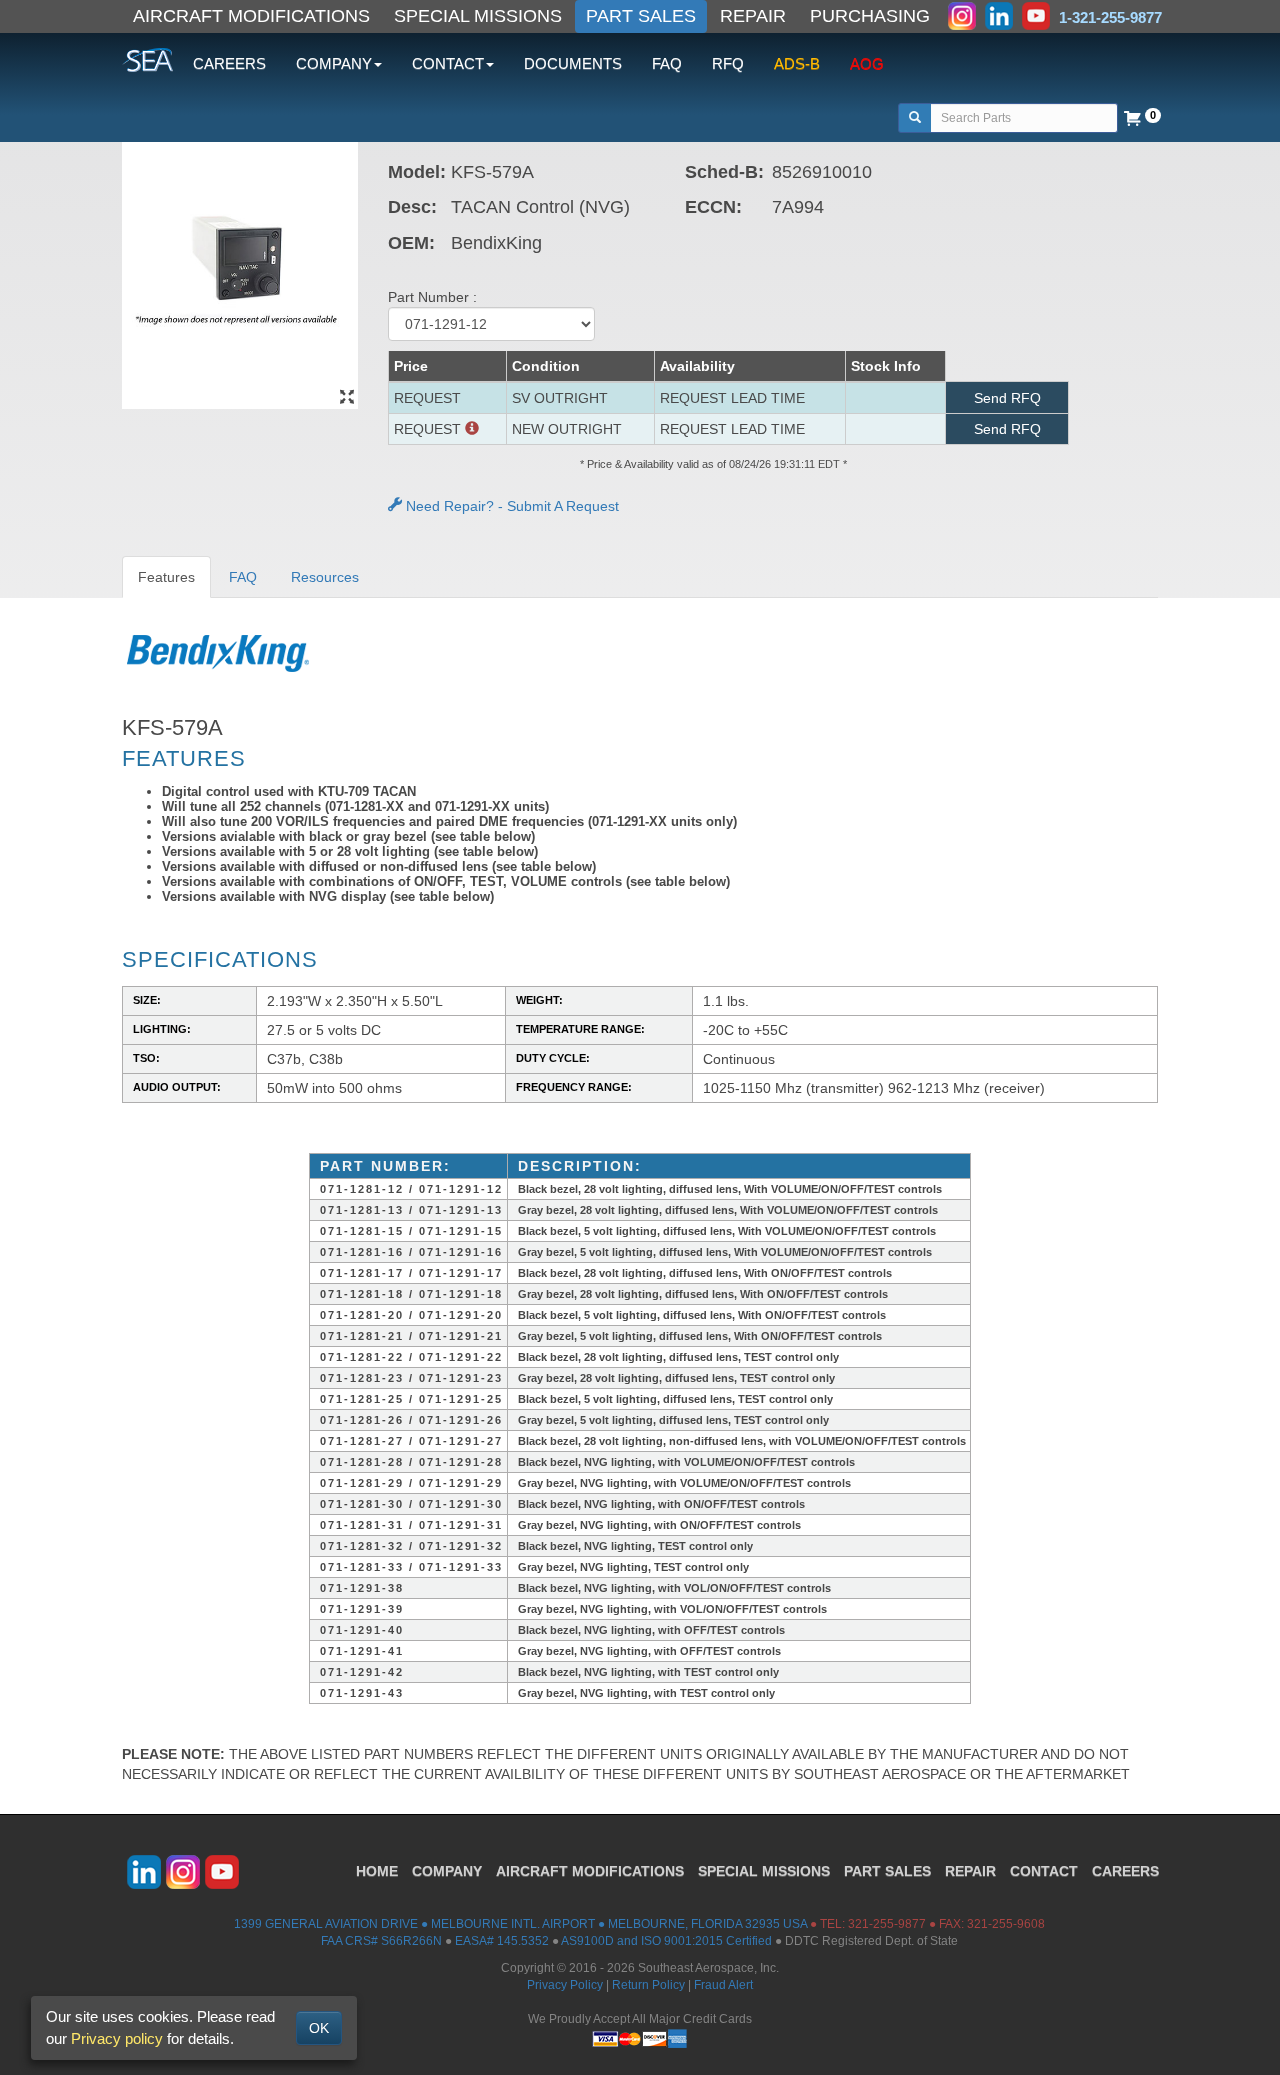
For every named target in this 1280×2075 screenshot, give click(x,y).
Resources (325, 577)
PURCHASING (870, 16)
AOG (867, 63)
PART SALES (641, 16)
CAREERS (229, 63)
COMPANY (447, 1871)
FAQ (667, 63)
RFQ (728, 63)
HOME (377, 1871)
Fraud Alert (723, 1985)
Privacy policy (117, 2038)
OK (319, 2028)
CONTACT (1044, 1871)
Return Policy (648, 1985)
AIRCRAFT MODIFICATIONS (251, 16)
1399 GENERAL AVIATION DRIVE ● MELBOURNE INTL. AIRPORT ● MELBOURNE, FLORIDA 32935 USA (520, 1924)
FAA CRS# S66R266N (381, 1941)
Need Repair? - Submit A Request (510, 506)
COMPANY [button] (334, 63)
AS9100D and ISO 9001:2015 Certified (666, 1941)
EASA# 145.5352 (502, 1941)
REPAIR (753, 16)
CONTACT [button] (448, 63)
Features (166, 577)
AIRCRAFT (590, 1871)
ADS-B (797, 63)
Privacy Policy (565, 1985)
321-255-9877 (887, 1924)
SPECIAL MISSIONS (478, 16)
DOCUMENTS (573, 63)
